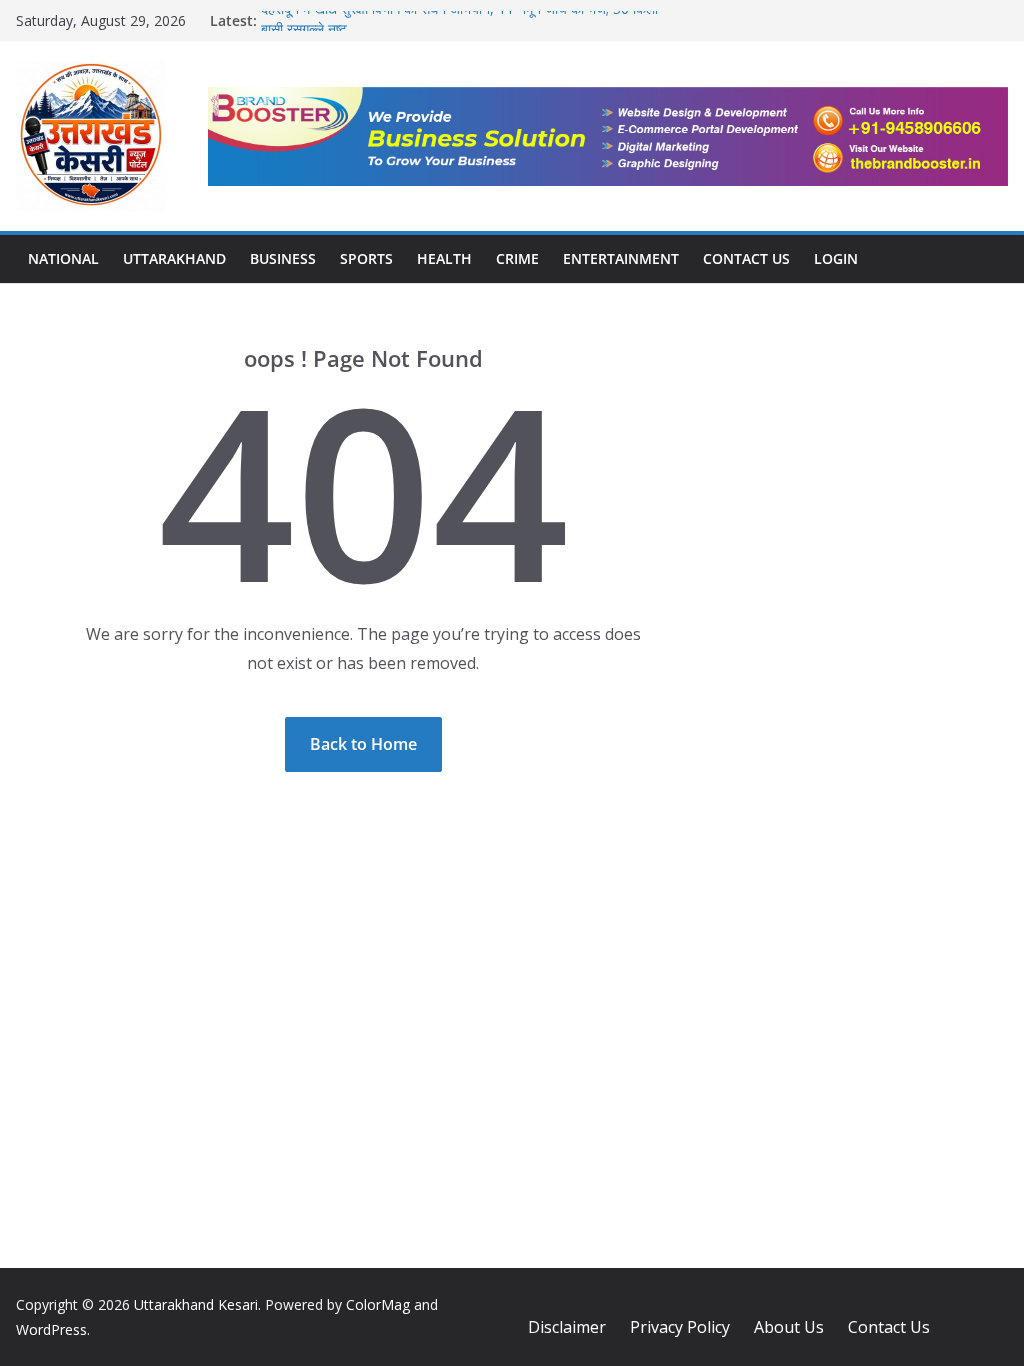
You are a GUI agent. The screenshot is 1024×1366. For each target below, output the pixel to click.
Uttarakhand (174, 258)
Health (444, 258)
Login (836, 258)
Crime (517, 258)
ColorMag (378, 1304)
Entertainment (621, 258)
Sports (366, 258)
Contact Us (746, 258)
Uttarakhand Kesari (196, 1304)
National (63, 258)
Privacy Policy (680, 1327)
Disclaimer (567, 1327)
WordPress (51, 1329)
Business (283, 258)
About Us (789, 1327)
